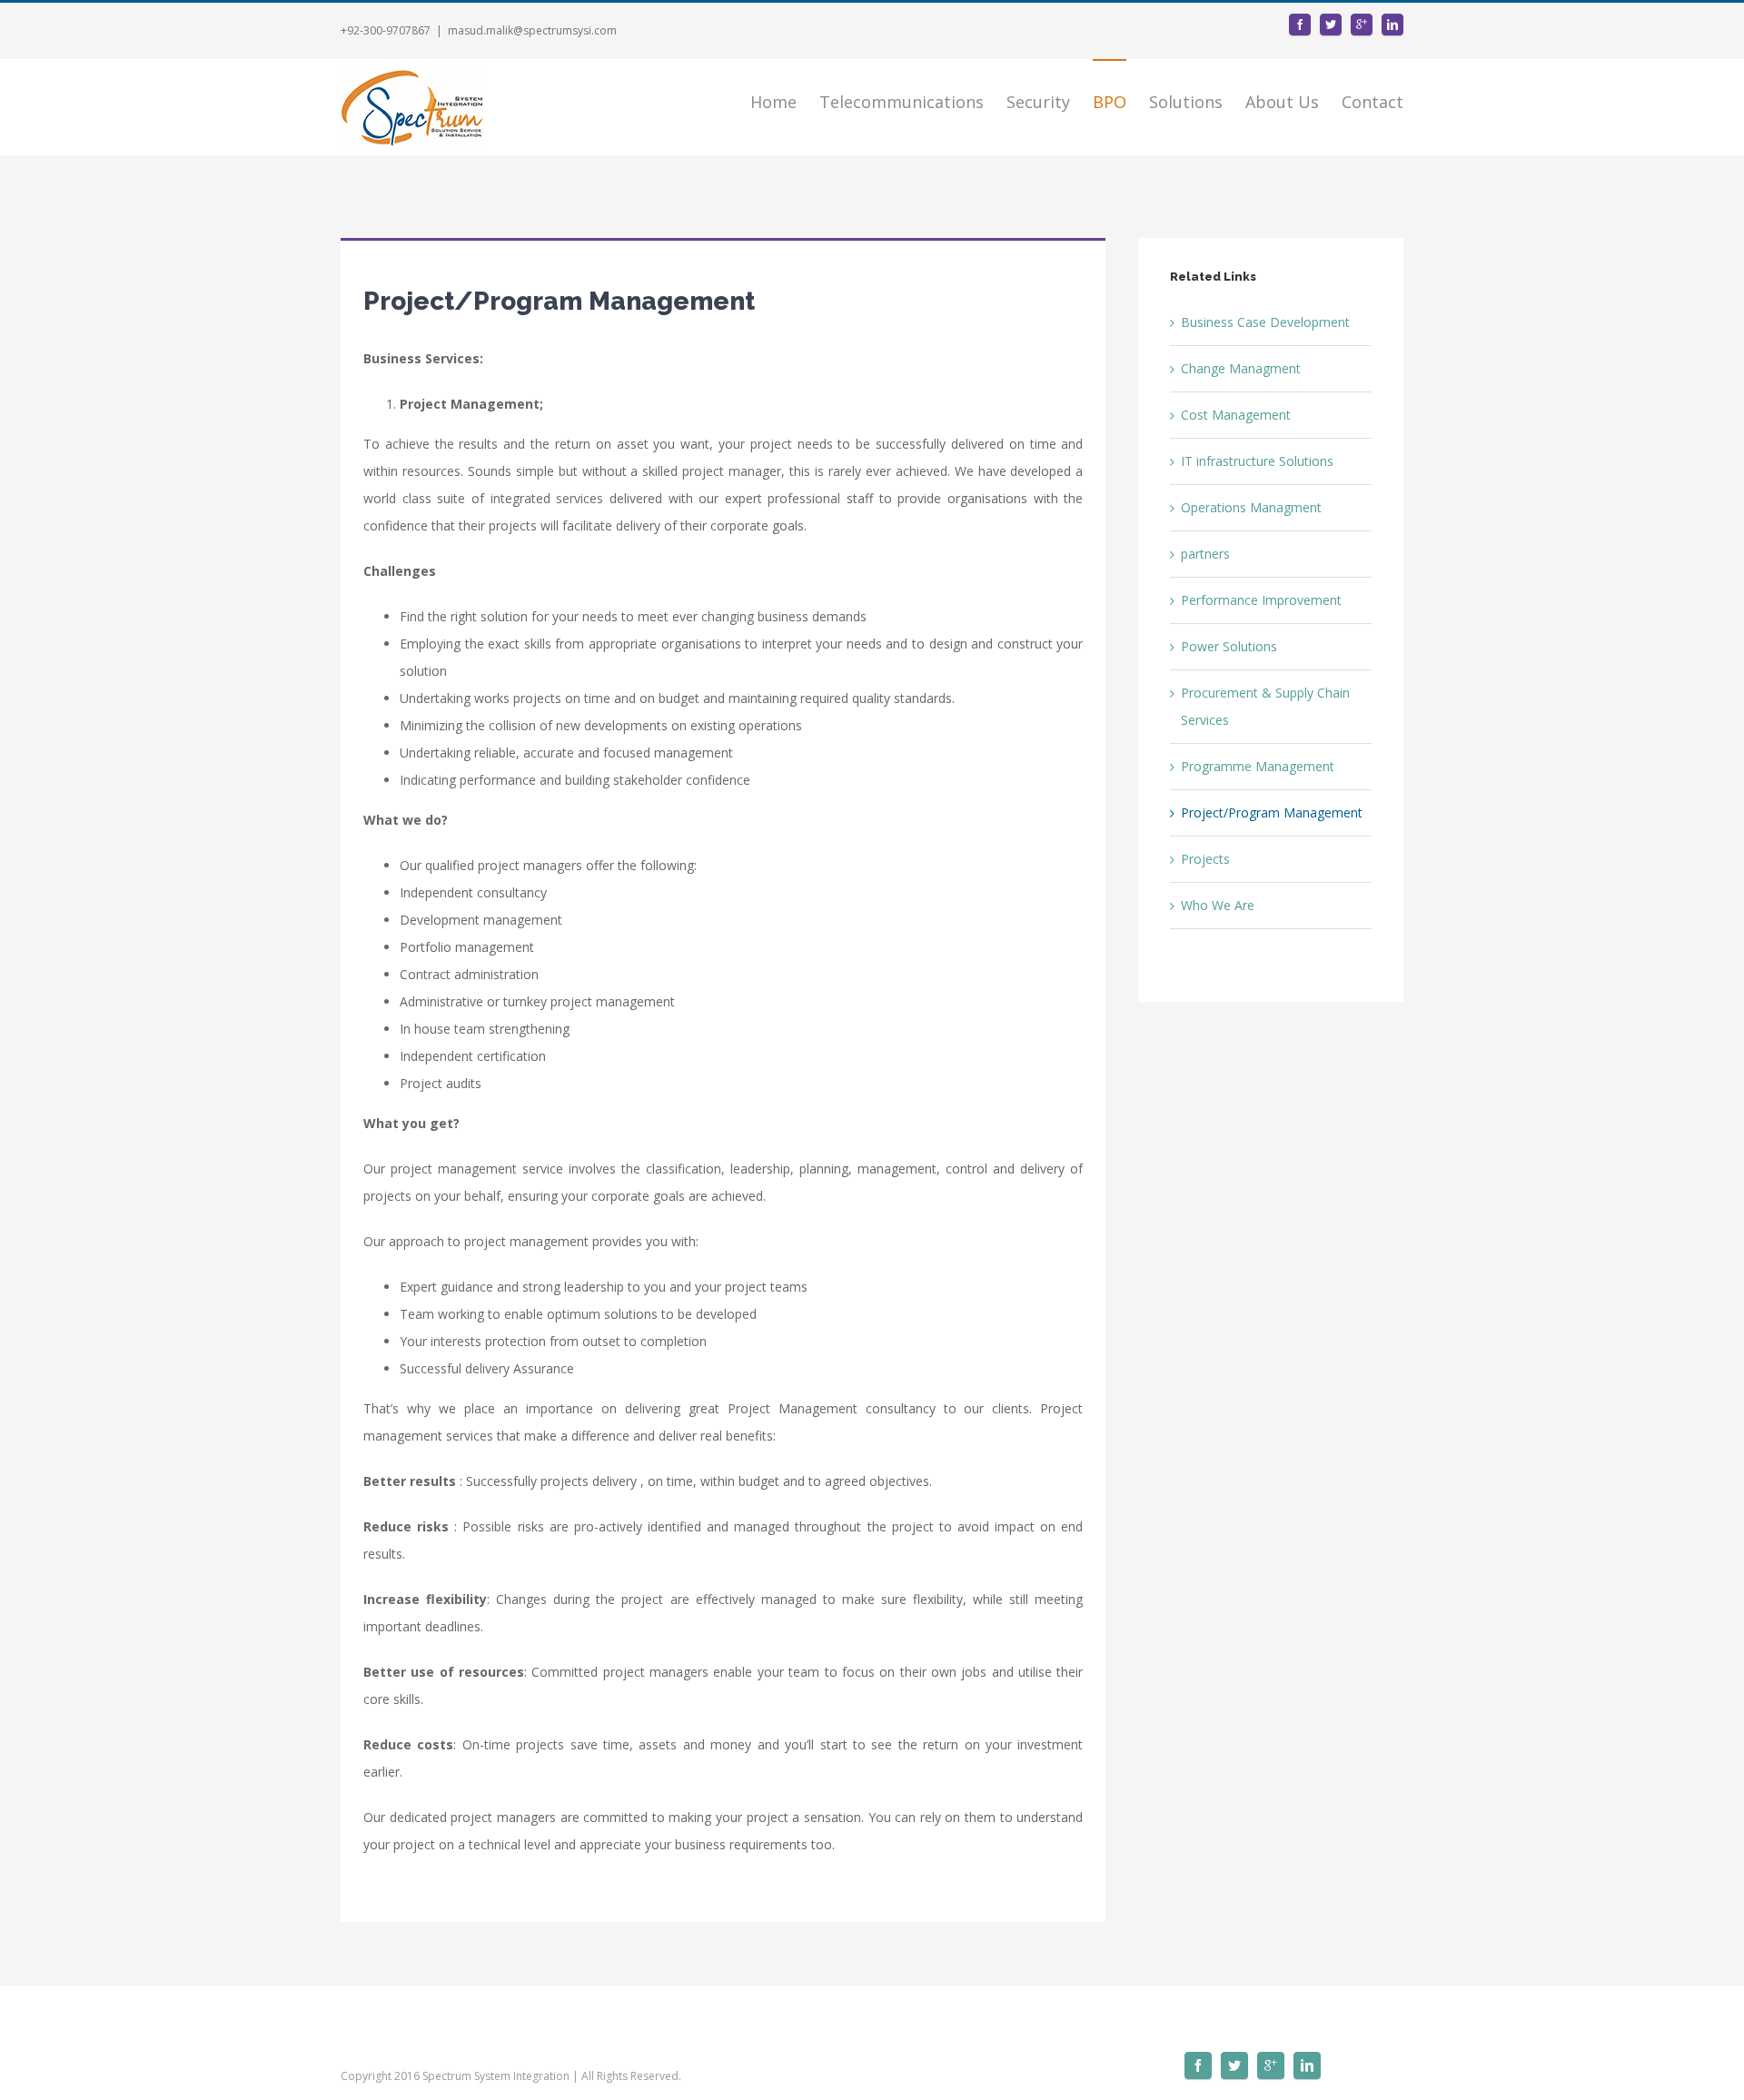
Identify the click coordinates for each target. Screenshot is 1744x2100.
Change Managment (1241, 368)
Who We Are (1218, 905)
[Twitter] (1331, 25)
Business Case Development (1265, 322)
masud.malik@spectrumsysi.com (532, 30)
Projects (1205, 859)
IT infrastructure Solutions (1257, 461)
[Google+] (1362, 25)
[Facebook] (1300, 25)
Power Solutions (1229, 646)
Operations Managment (1251, 507)
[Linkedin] (1392, 25)
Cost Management (1236, 415)
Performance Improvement (1261, 600)
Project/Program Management (1272, 812)
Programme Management (1258, 766)
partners (1205, 554)
